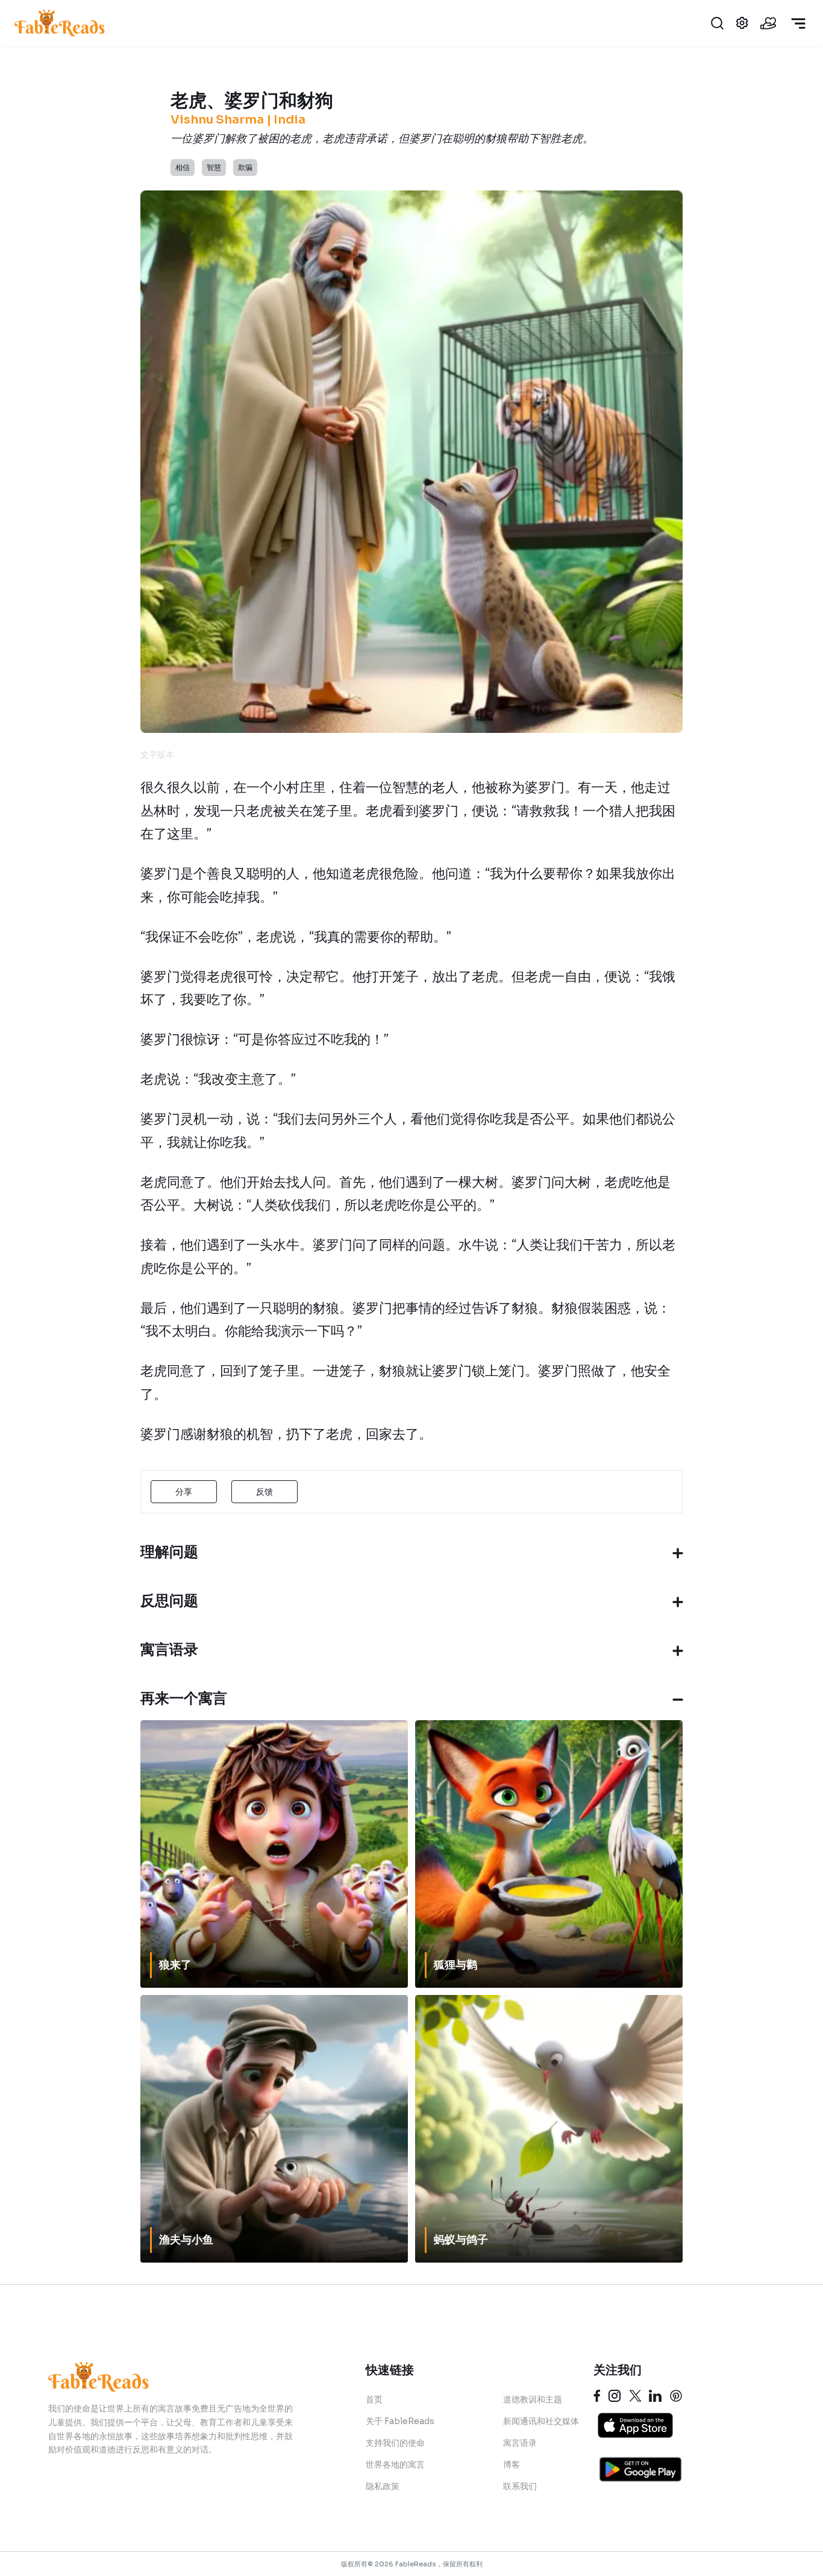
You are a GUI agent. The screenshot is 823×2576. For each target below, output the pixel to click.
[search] (717, 23)
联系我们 (520, 2486)
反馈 (264, 1492)
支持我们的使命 (395, 2443)
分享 (184, 1492)
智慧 (214, 167)
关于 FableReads (400, 2421)
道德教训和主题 (533, 2399)
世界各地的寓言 (395, 2464)
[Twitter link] (635, 2396)
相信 (183, 167)
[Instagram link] (615, 2396)
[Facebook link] (597, 2396)
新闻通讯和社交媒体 (541, 2421)
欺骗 (245, 167)
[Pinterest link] (676, 2396)
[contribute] (768, 23)
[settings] (742, 23)
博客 (512, 2464)
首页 (374, 2399)
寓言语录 (520, 2443)
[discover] (798, 24)
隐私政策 (383, 2486)
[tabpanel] (409, 1111)
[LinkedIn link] (655, 2396)
